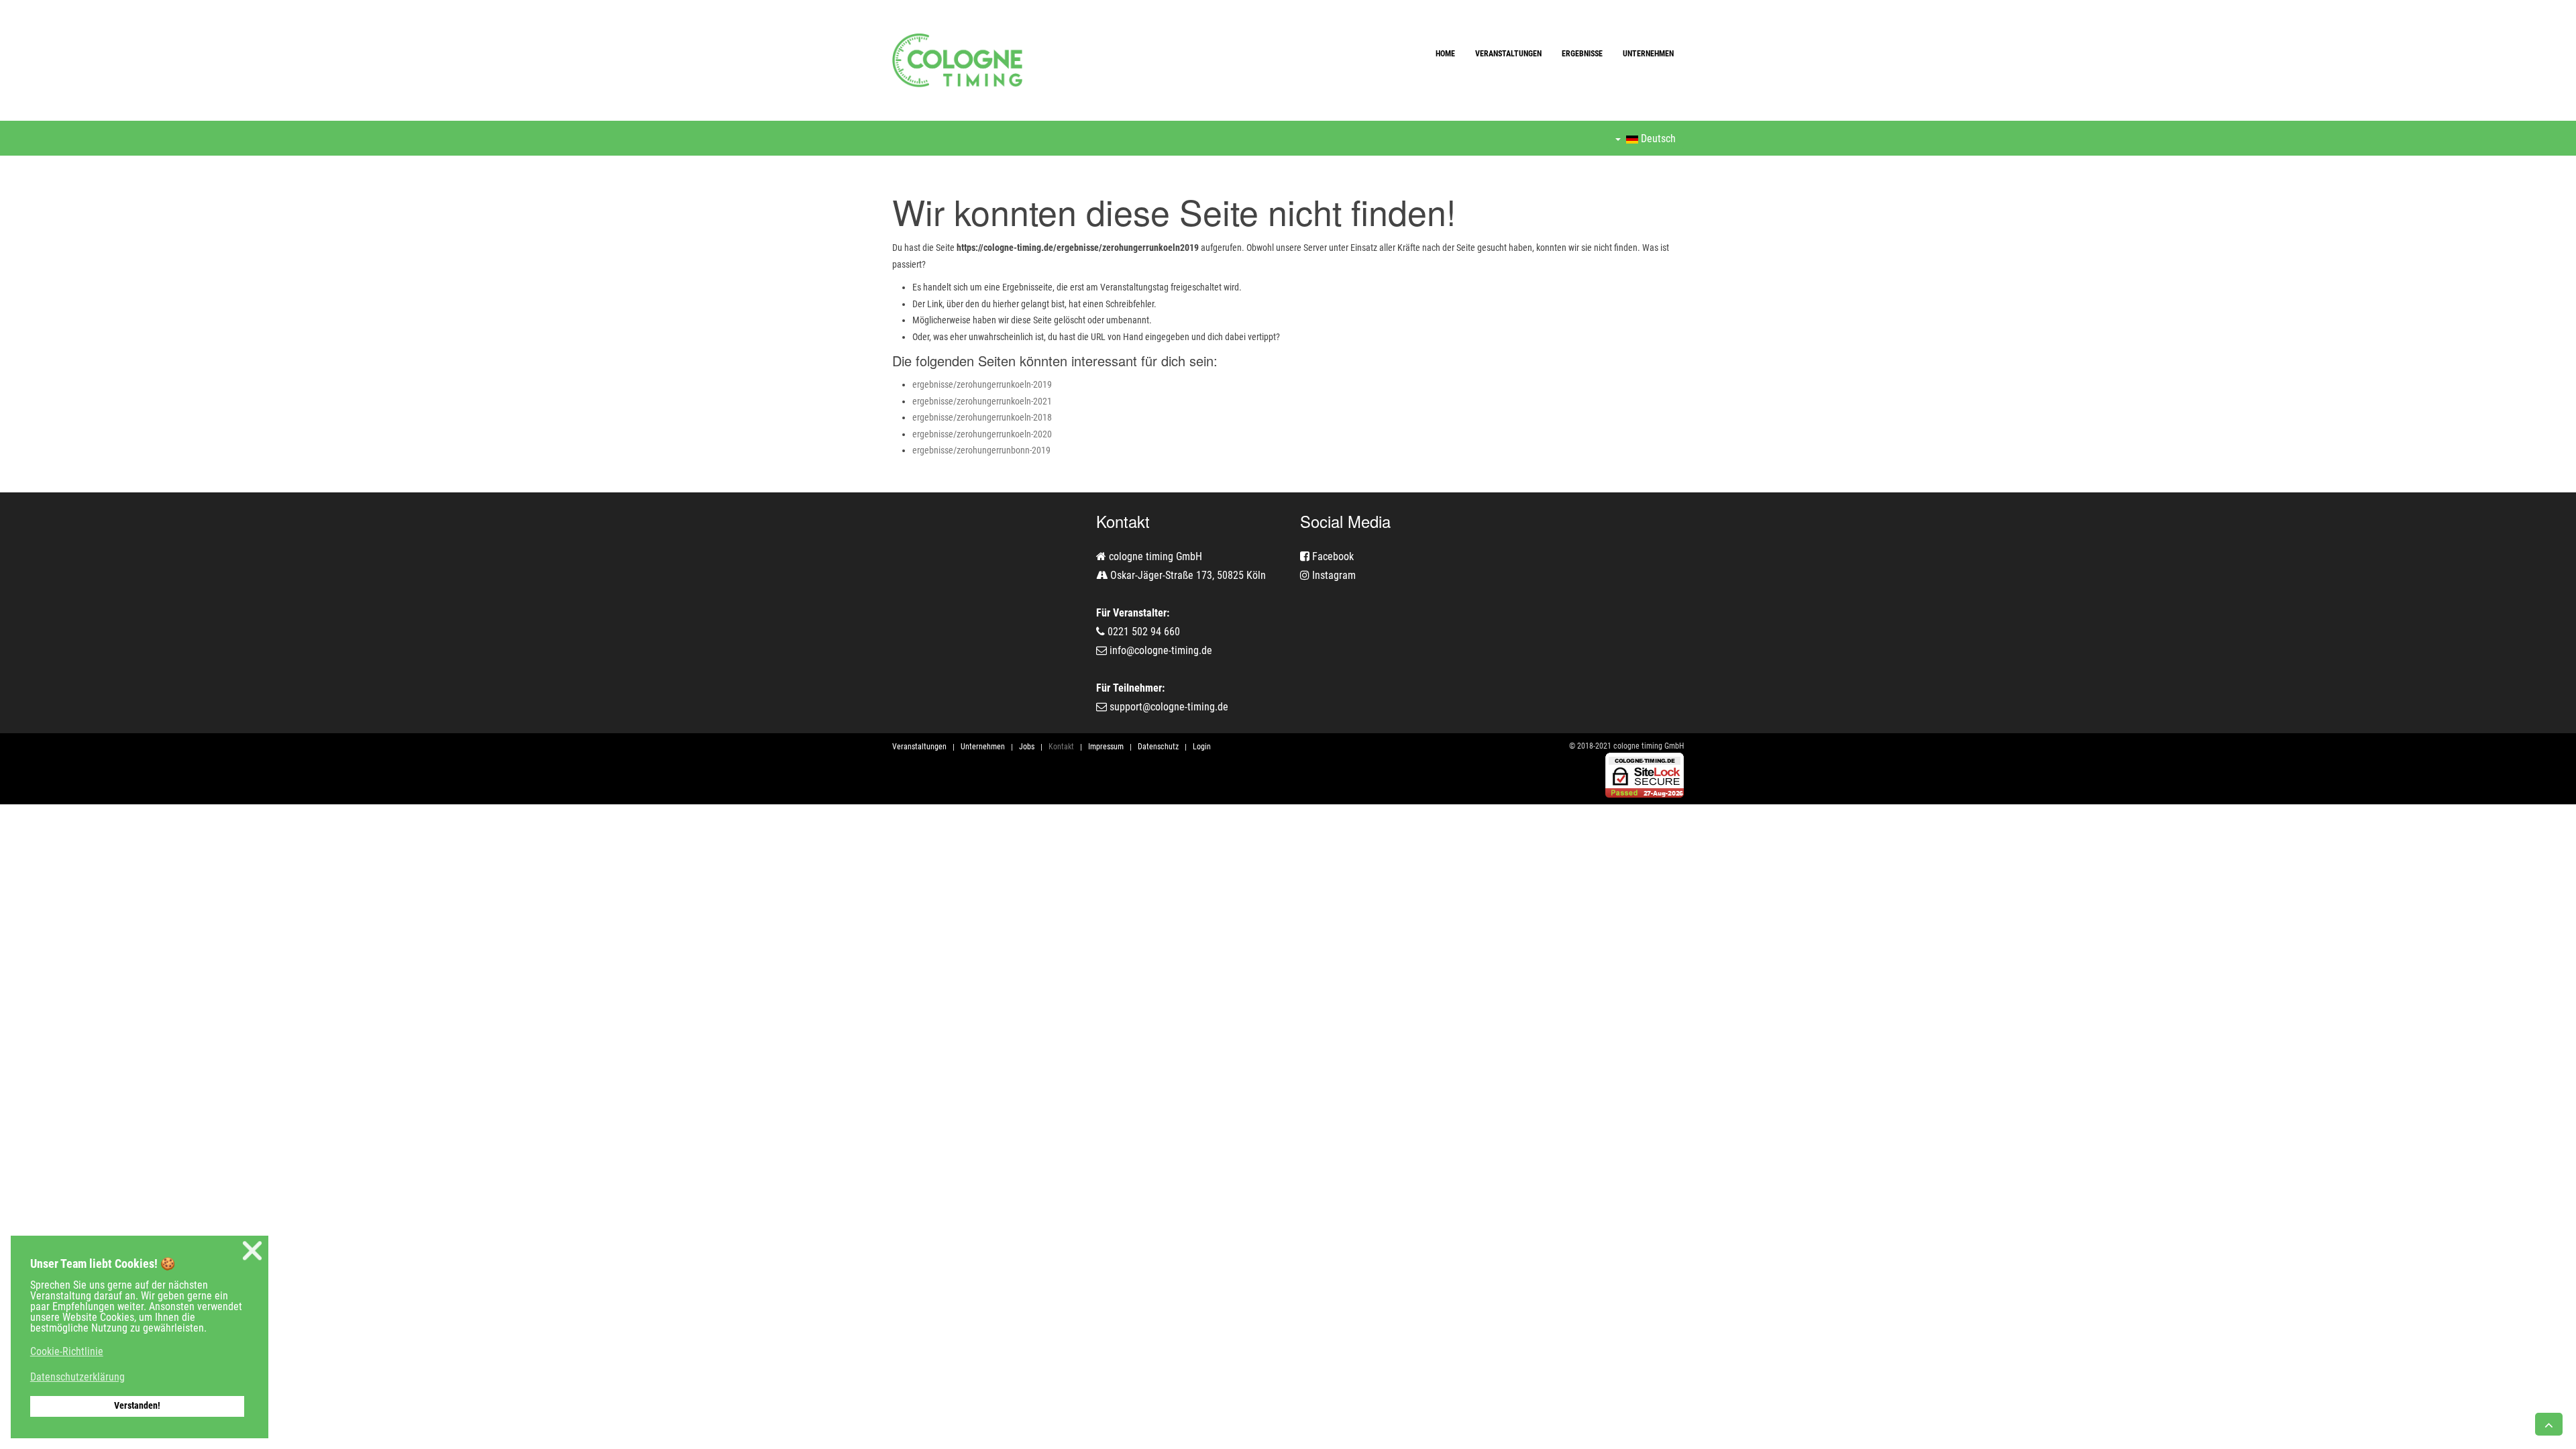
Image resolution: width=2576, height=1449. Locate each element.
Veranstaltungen (1508, 54)
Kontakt (1061, 747)
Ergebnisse (1582, 54)
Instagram (1333, 575)
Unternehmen (1648, 54)
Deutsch (1657, 139)
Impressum (1106, 747)
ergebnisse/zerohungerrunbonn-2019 (981, 450)
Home (1445, 54)
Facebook (1332, 556)
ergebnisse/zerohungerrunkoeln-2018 (982, 417)
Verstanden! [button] (137, 1406)
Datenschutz (1158, 747)
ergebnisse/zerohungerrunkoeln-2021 (982, 401)
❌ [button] (252, 1251)
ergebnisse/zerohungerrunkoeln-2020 (982, 434)
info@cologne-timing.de (1161, 650)
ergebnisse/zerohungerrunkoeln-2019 (982, 384)
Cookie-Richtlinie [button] (67, 1351)
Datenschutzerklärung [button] (77, 1377)
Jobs (1027, 747)
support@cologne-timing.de (1169, 707)
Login (1202, 747)
